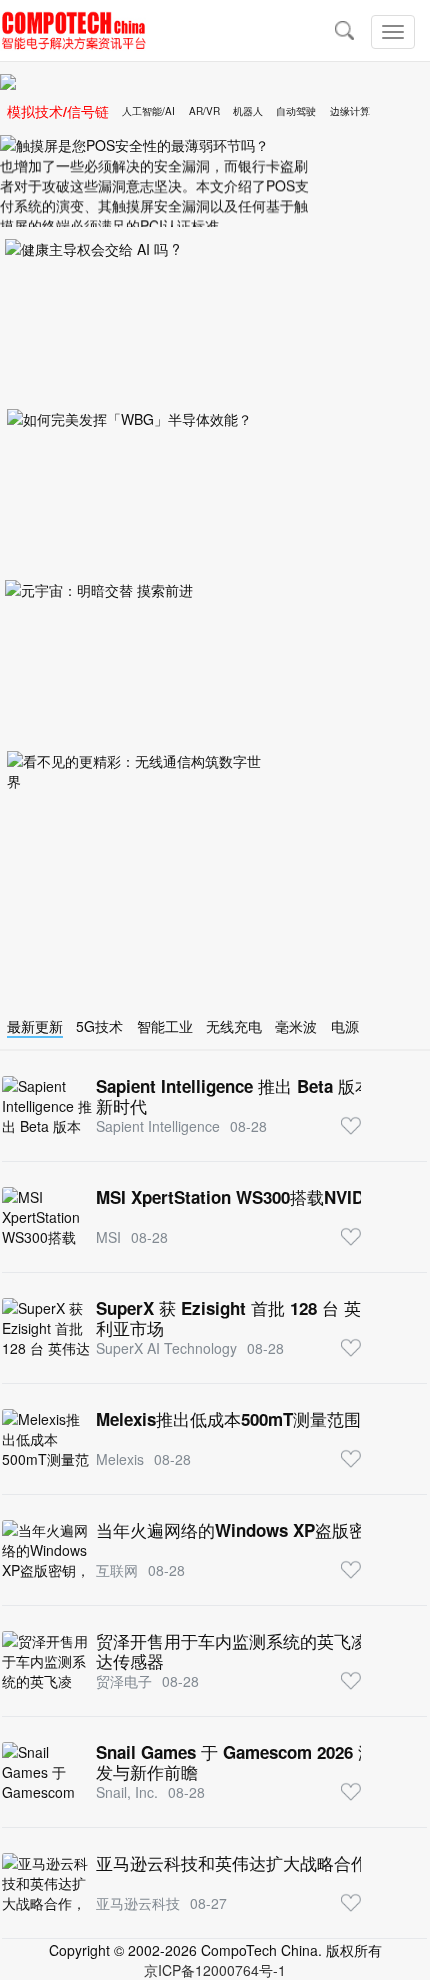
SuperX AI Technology (166, 1348)
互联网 (117, 1570)
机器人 (248, 111)
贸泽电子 (124, 1681)
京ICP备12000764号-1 (215, 1970)
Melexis (120, 1459)
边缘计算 (350, 111)
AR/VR (204, 111)
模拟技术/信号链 (58, 111)
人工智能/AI (148, 111)
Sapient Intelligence (158, 1126)
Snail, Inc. (127, 1792)
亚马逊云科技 (138, 1903)
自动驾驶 (296, 111)
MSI (108, 1237)
